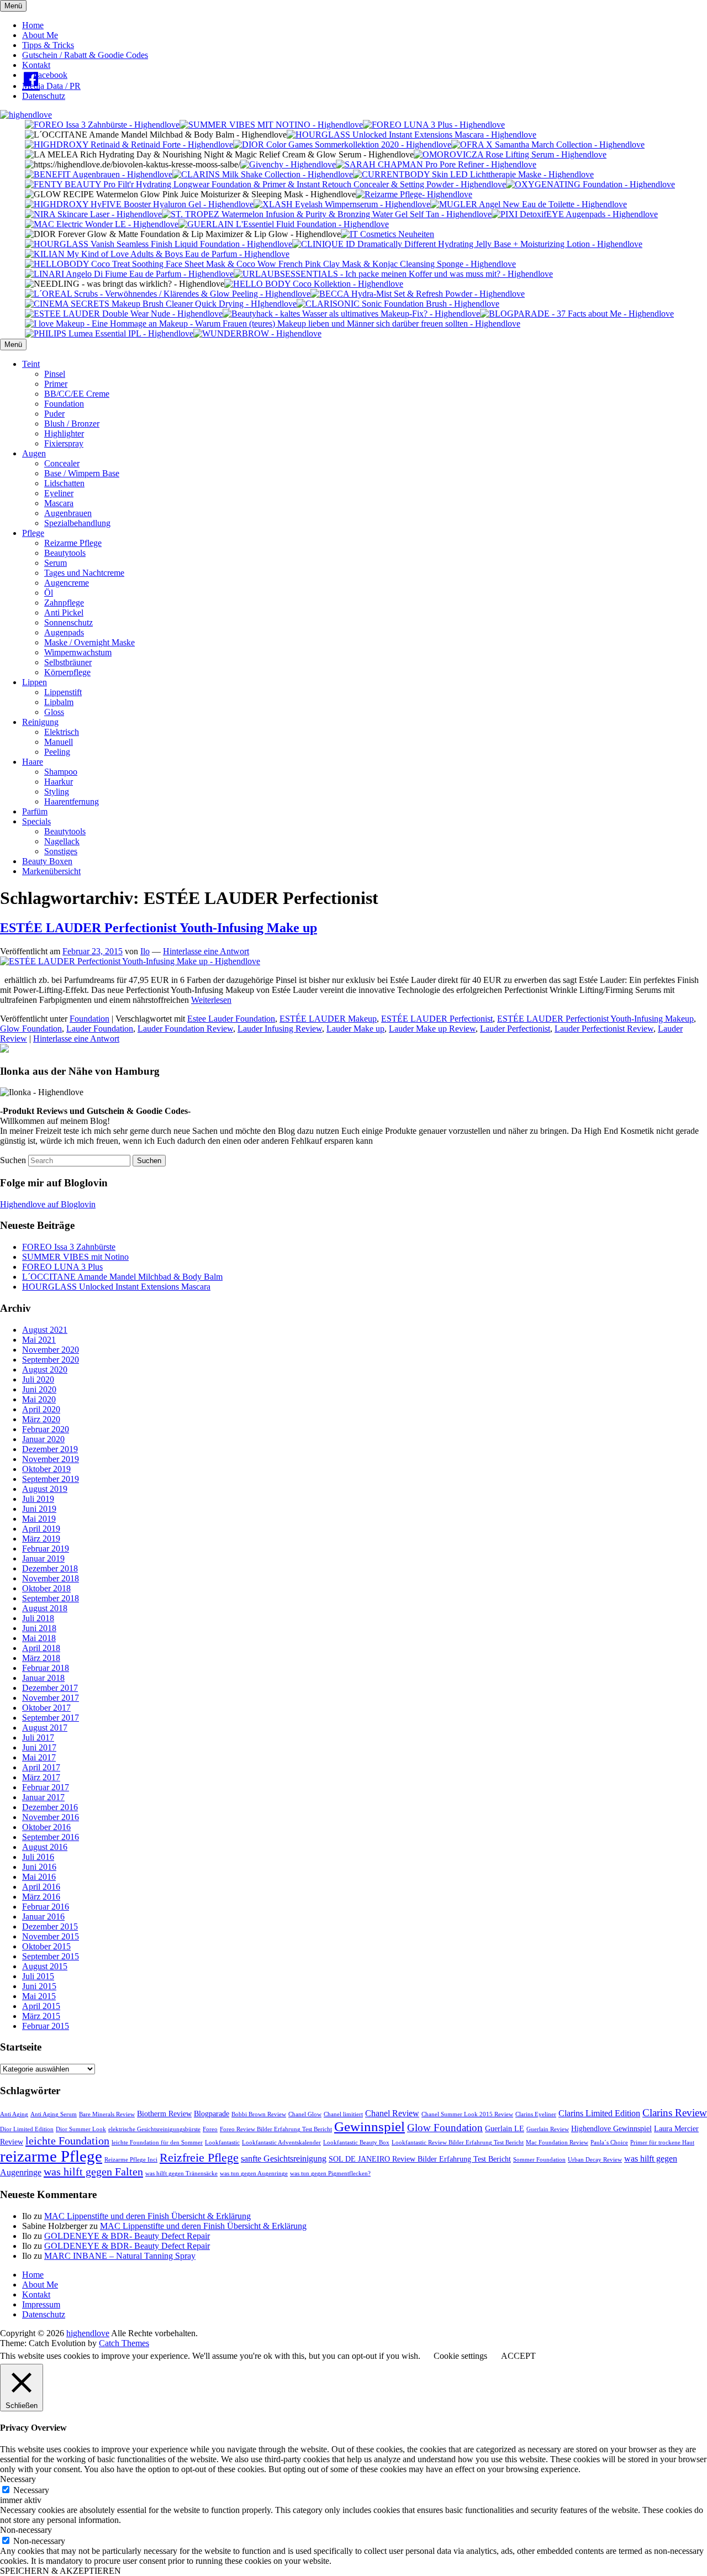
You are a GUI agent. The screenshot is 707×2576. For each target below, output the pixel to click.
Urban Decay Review (595, 2160)
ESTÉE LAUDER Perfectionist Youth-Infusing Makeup (595, 1019)
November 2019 (51, 1459)
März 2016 (41, 1897)
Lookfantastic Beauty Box (356, 2143)
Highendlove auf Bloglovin (48, 1204)
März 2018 (41, 1658)
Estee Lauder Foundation (231, 1019)
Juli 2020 (38, 1379)
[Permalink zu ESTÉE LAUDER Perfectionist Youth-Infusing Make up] (130, 961)
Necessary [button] (18, 2479)
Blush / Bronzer (72, 424)
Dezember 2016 (50, 1807)
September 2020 (51, 1360)
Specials (36, 821)
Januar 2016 (43, 1917)
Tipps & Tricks (48, 45)
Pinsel (55, 374)
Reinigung (40, 722)
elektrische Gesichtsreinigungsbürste (154, 2129)
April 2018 (41, 1648)
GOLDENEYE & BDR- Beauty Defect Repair (127, 2236)
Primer (56, 384)
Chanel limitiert (343, 2114)
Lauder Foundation (100, 1029)
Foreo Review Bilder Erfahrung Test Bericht (276, 2129)
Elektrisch (62, 732)
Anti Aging (14, 2114)
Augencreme (67, 583)
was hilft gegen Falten (93, 2172)
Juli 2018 (38, 1618)
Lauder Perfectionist (515, 1029)
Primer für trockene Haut (662, 2143)
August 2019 (45, 1489)
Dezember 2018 (50, 1568)
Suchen (13, 1160)
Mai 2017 (39, 1757)
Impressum (41, 2304)
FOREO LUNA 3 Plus (62, 1267)
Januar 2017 (43, 1797)
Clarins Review (675, 2113)
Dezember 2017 (50, 1688)
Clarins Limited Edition (599, 2113)
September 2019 (51, 1479)
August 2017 (45, 1728)
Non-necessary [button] (26, 2530)
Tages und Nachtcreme (84, 573)
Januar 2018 (43, 1678)
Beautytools (65, 553)
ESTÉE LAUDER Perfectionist (437, 1019)
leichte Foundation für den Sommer (157, 2143)
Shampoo (61, 772)
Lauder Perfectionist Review (604, 1029)
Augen (34, 453)
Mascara (59, 503)
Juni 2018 (39, 1628)
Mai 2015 (39, 1996)
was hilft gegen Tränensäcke (181, 2173)
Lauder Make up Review (432, 1029)
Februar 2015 (46, 2026)
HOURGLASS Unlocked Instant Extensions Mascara (116, 1287)
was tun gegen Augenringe (254, 2173)
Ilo (145, 951)
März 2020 (41, 1419)
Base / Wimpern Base (82, 473)
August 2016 (45, 1847)
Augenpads (64, 632)
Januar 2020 (43, 1439)
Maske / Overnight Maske (89, 642)
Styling (57, 792)
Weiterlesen (211, 1000)
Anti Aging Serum (54, 2114)
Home (33, 25)
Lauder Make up (355, 1029)
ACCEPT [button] (518, 2356)
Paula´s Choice (609, 2143)
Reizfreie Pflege (199, 2157)
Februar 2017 (46, 1787)
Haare (33, 762)
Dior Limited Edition (27, 2129)
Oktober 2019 (46, 1469)
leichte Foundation (67, 2141)
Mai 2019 (39, 1519)
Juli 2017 (38, 1738)
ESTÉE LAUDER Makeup (328, 1019)
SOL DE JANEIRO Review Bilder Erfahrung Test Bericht (420, 2159)
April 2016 (41, 1887)
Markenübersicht (51, 871)
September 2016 (51, 1837)
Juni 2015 (39, 1986)
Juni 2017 (39, 1747)
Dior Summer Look (81, 2129)
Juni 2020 (39, 1389)
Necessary (31, 2490)
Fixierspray (64, 443)
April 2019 (41, 1529)
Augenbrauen (68, 513)
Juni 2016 (39, 1867)
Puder (54, 414)
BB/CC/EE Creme (77, 394)
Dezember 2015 (50, 1926)
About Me (40, 35)
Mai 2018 (39, 1638)
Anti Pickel (64, 613)
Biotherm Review (164, 2114)
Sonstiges (61, 851)
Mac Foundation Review (557, 2143)
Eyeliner (59, 493)
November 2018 (51, 1578)
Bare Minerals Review (107, 2114)
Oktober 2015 (46, 1946)
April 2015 (41, 2006)
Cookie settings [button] (460, 2356)
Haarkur (59, 782)
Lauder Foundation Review (185, 1029)
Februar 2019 (46, 1549)
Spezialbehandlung (77, 523)
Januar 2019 (43, 1558)
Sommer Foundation (539, 2160)
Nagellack (62, 841)
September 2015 (51, 1956)
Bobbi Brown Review (259, 2114)
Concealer (62, 463)
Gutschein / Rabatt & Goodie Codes (85, 55)
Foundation (64, 404)
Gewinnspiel (370, 2126)
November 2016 (51, 1817)
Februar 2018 (46, 1668)
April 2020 (41, 1409)
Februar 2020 (46, 1429)
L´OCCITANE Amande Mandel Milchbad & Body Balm (122, 1277)
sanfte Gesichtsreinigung (284, 2159)
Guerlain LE (505, 2129)
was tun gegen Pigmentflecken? (330, 2173)
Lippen (35, 682)
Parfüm (35, 811)
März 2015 (41, 2016)
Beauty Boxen (47, 861)
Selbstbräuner (68, 662)
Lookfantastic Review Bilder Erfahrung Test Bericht (458, 2143)
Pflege (33, 533)
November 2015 (51, 1936)
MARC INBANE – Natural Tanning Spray (120, 2256)
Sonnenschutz (68, 622)
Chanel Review (392, 2113)
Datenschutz (44, 96)
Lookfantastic (222, 2143)
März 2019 (41, 1539)
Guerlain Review (548, 2129)
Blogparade (212, 2114)
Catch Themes (124, 2343)
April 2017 (41, 1767)
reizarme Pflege (51, 2156)
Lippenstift (63, 692)
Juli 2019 (38, 1499)
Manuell (59, 742)
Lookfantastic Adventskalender (281, 2143)
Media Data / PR (51, 86)
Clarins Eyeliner (536, 2114)
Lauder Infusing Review (280, 1029)
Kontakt (36, 65)
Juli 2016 (38, 1857)
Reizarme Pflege (73, 543)
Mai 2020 (39, 1399)
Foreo (210, 2129)
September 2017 (51, 1718)
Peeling (57, 752)
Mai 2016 (39, 1877)
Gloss (54, 712)
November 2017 (51, 1698)
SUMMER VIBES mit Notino (75, 1257)
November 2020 (51, 1350)
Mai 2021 (39, 1340)
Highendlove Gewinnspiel (611, 2129)
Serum (56, 563)
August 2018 (45, 1608)
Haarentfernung (72, 801)
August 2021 (45, 1330)
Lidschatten (64, 483)
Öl (49, 593)
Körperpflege (67, 672)
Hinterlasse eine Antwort (206, 951)
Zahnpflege (64, 603)
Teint (31, 364)
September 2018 (51, 1598)
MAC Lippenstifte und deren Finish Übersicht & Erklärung (147, 2216)
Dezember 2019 (50, 1449)
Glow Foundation (31, 1029)
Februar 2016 (46, 1907)
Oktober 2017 (46, 1708)
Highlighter (64, 433)
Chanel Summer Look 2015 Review (467, 2114)
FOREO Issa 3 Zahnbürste (69, 1247)
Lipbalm (59, 702)
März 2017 (41, 1777)
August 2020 (45, 1370)
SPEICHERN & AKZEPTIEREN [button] (60, 2571)
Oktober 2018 (46, 1588)
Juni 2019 (39, 1509)
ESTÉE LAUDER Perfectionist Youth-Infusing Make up (159, 928)
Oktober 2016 (46, 1827)
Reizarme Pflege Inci (131, 2160)
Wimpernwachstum (78, 652)
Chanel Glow (305, 2114)
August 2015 (45, 1966)
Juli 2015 (38, 1976)
